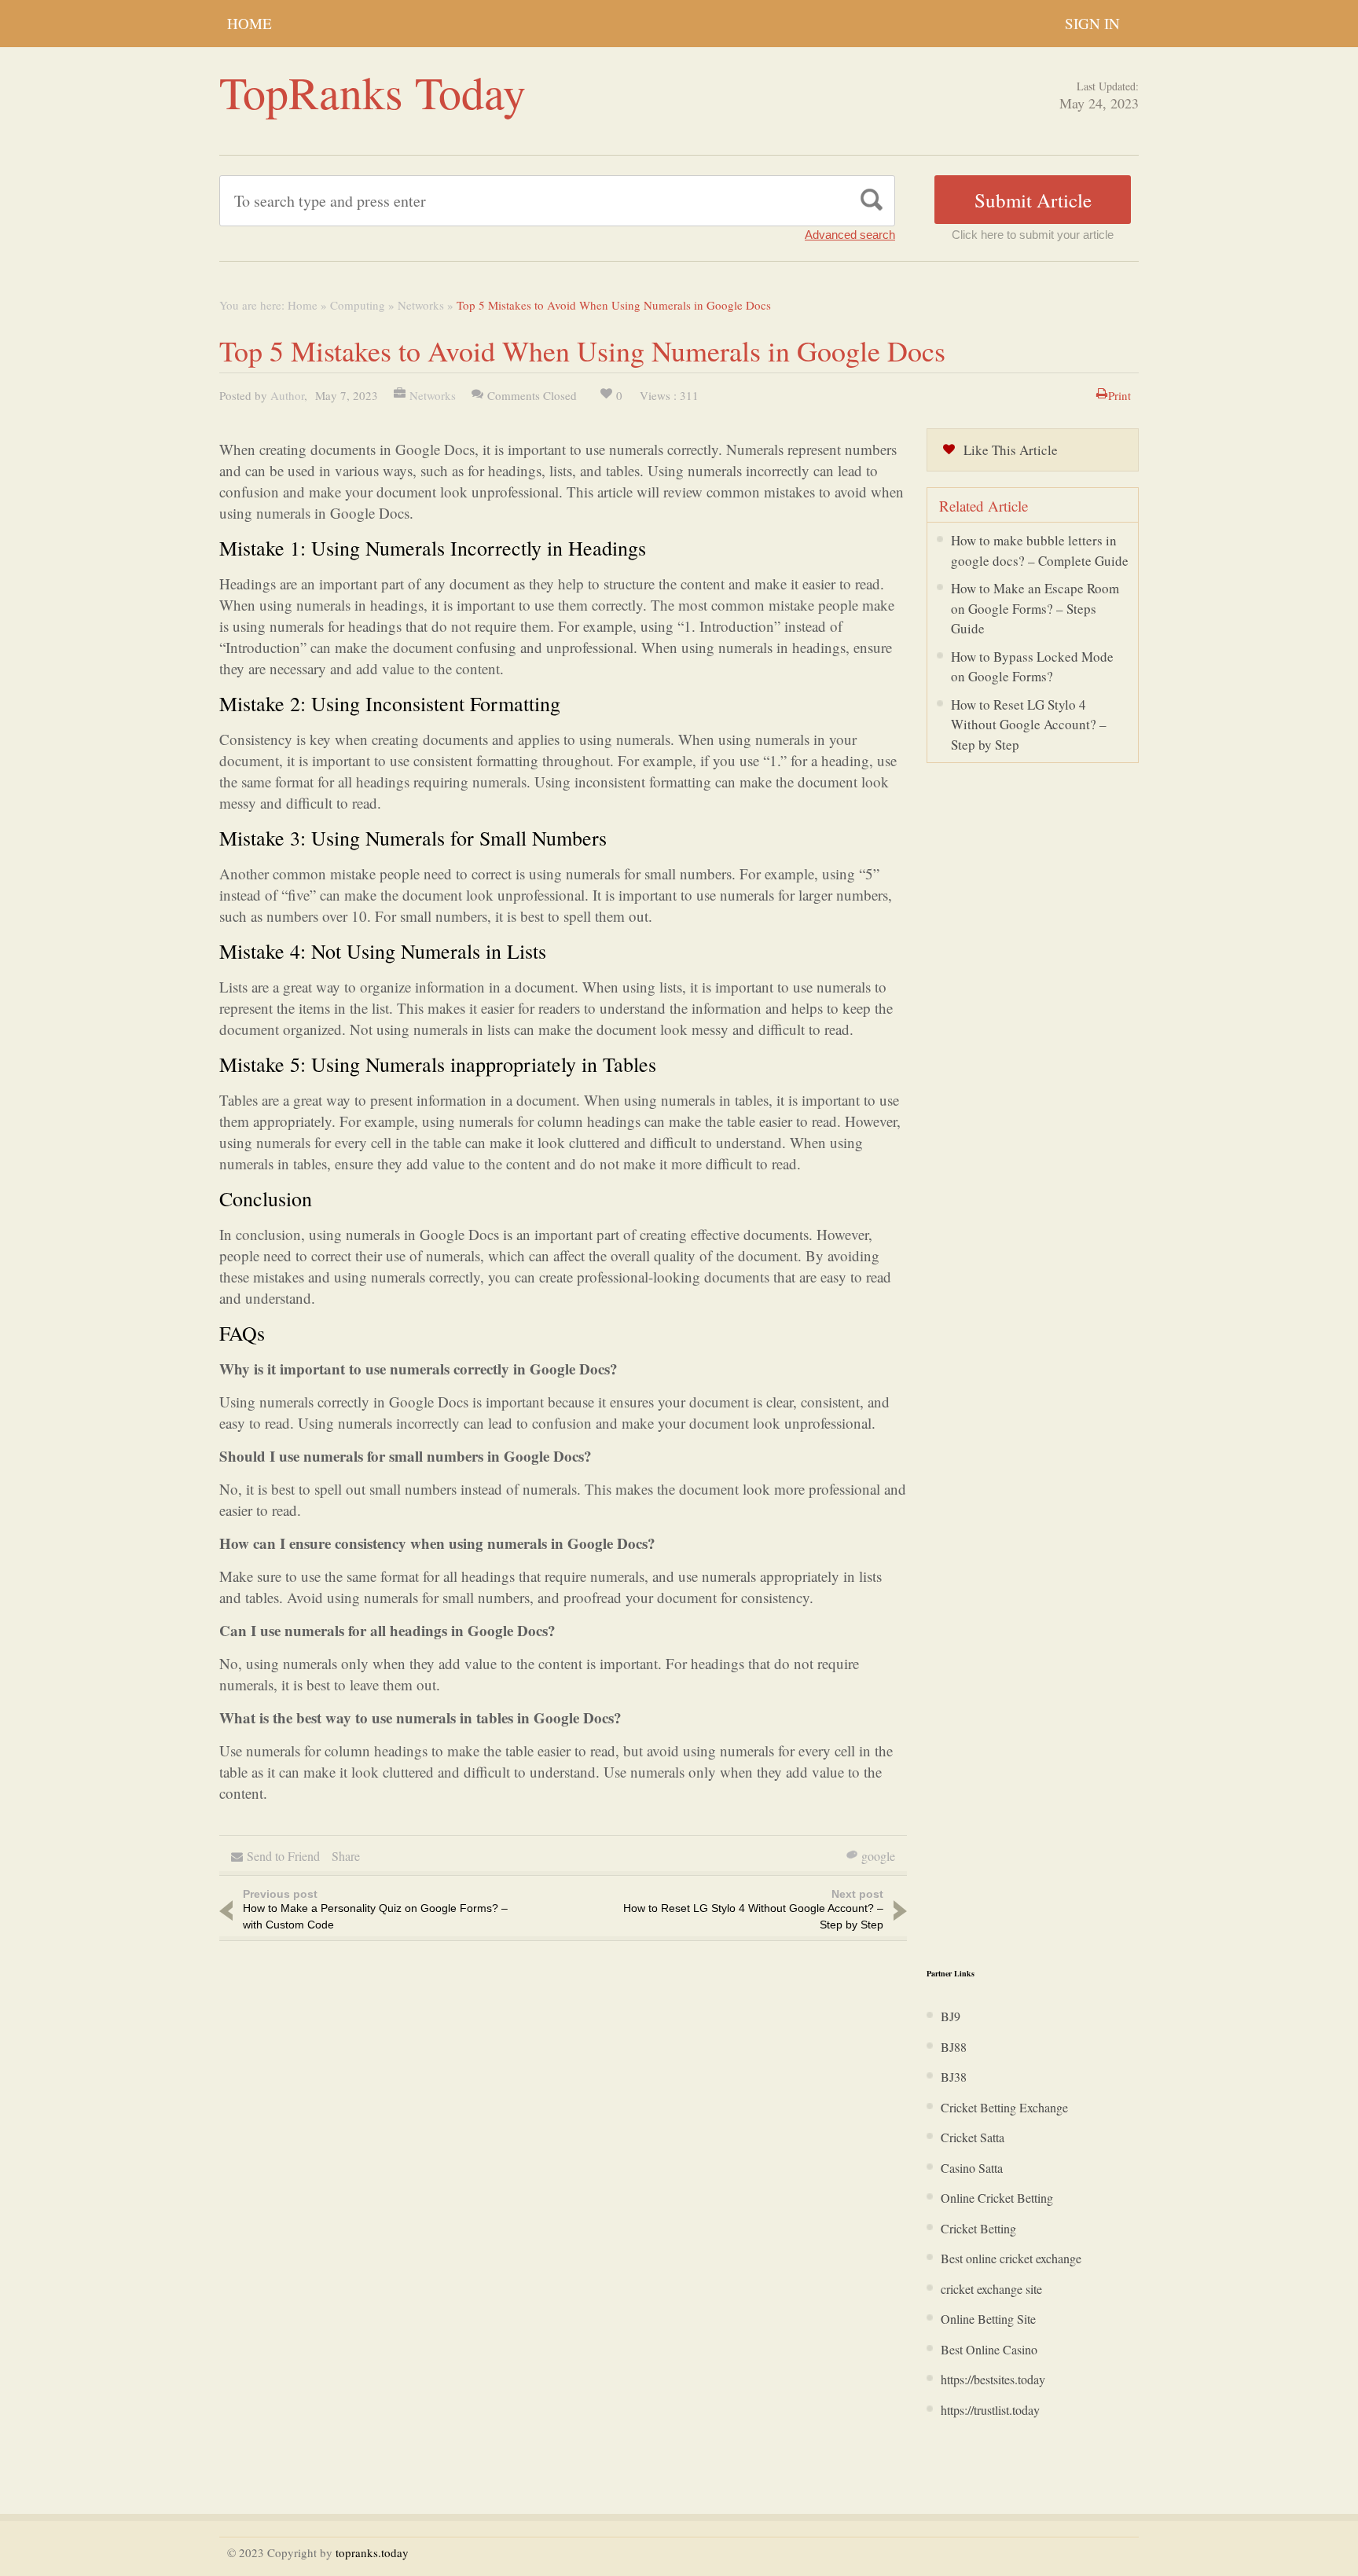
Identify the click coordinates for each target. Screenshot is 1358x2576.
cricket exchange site (991, 2289)
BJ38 (954, 2077)
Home (250, 23)
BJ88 (954, 2047)
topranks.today (372, 2552)
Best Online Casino (989, 2349)
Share (346, 1856)
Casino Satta (972, 2168)
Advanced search (850, 235)
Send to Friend (283, 1856)
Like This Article (1011, 450)
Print (1119, 395)
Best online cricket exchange (1011, 2258)
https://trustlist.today (990, 2410)
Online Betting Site (988, 2319)
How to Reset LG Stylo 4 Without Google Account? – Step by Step (1029, 725)
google (878, 1856)
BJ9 (951, 2016)
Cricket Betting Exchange (1004, 2107)
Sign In (1092, 23)
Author (287, 395)
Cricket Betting (978, 2228)
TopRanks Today (373, 92)
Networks (421, 305)
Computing (358, 305)
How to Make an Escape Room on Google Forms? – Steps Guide (1035, 608)
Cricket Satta (973, 2137)
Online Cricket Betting (997, 2198)
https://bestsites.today (993, 2379)
